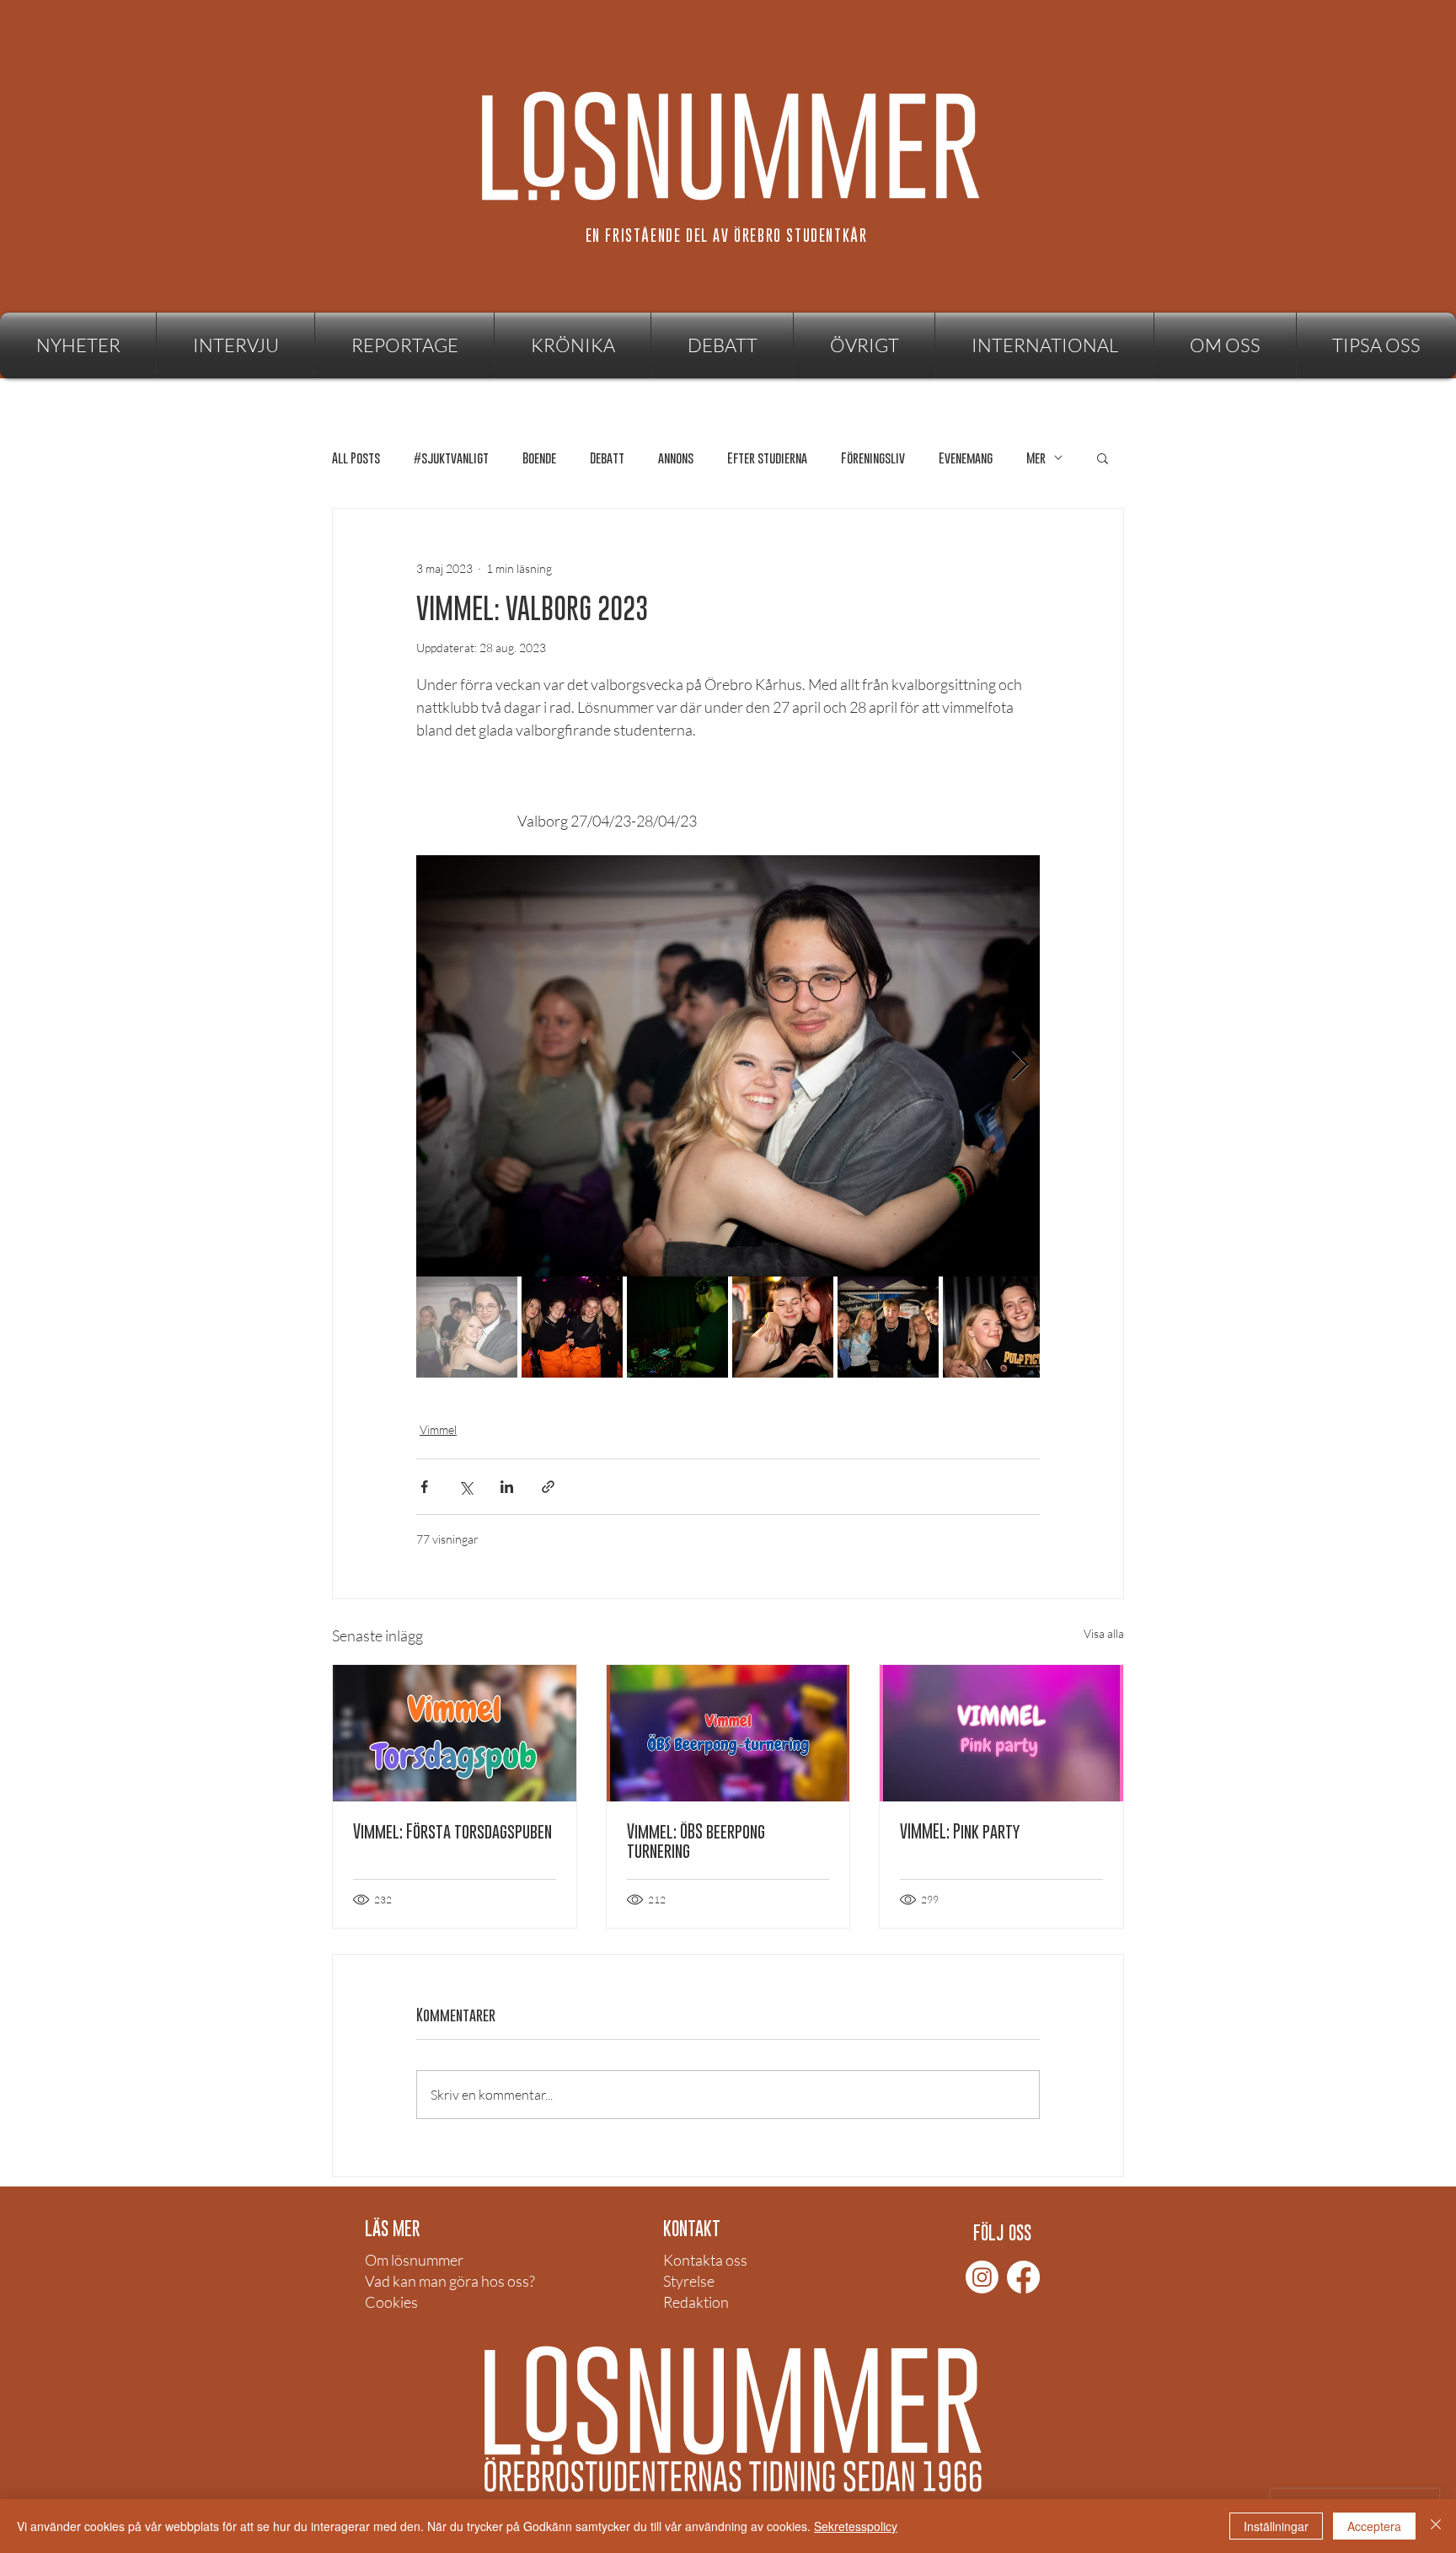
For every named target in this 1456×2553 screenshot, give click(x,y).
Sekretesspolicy (856, 2526)
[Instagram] (982, 2277)
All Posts (356, 458)
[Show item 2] (572, 1327)
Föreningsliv (873, 458)
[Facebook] (1023, 2277)
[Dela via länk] (548, 1487)
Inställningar (1276, 2526)
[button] (864, 345)
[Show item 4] (783, 1327)
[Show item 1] (467, 1327)
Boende (539, 458)
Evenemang (966, 458)
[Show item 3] (677, 1327)
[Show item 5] (888, 1327)
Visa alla (1104, 1633)
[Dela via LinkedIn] (507, 1487)
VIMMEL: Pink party (960, 1831)
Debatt (607, 458)
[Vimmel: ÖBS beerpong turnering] (728, 1733)
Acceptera (1374, 2526)
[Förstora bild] (728, 1066)
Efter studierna (767, 458)
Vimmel (438, 1429)
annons (676, 458)
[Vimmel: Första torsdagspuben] (455, 1733)
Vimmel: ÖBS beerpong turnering (696, 1841)
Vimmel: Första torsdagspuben (452, 1831)
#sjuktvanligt (451, 458)
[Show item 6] (993, 1327)
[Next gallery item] (1020, 1066)
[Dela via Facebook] (424, 1487)
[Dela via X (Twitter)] (466, 1487)
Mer (1036, 458)
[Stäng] (1436, 2526)
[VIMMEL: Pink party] (1001, 1733)
